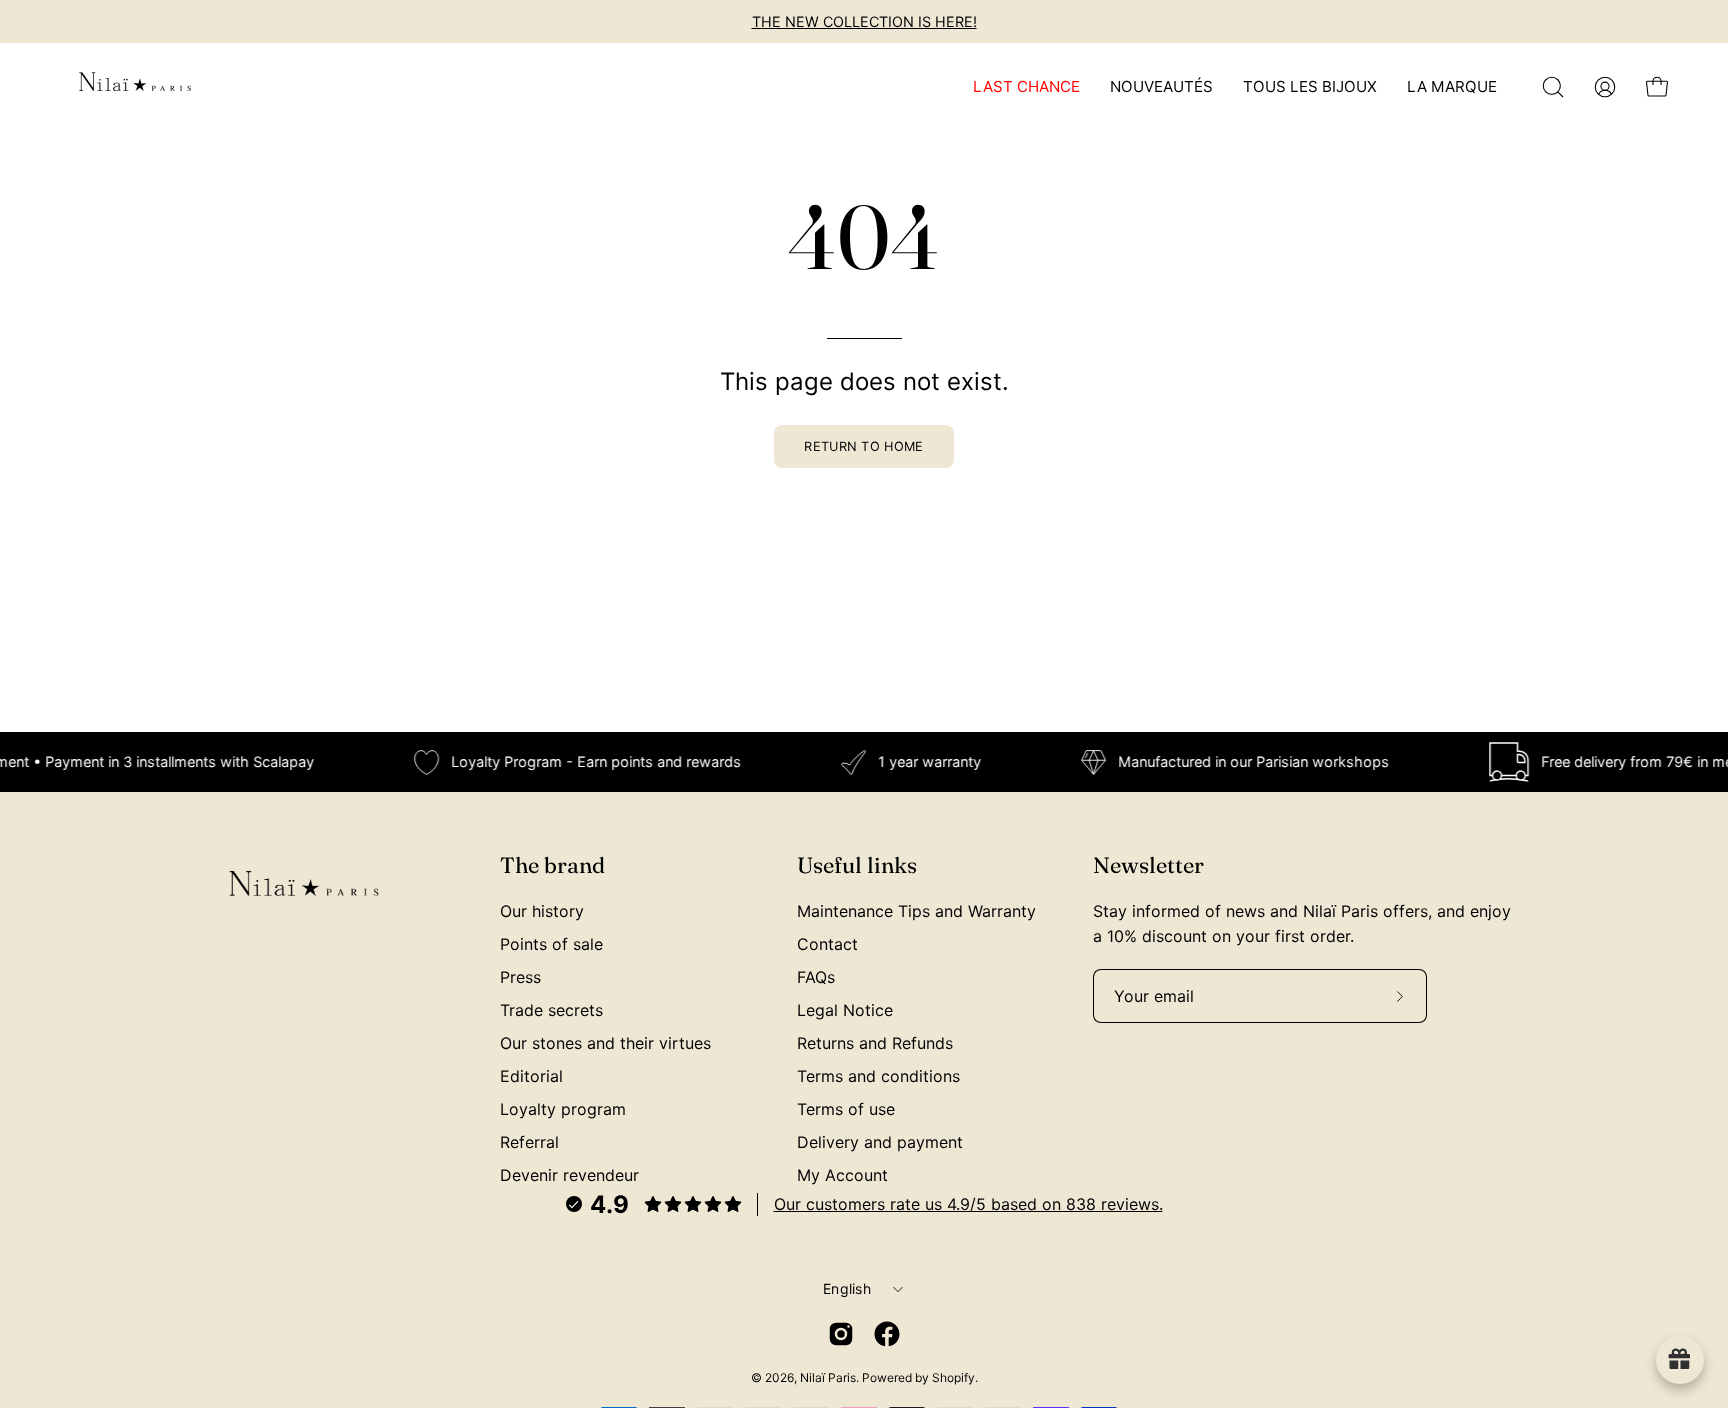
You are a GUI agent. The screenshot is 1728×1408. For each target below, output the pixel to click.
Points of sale (551, 944)
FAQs (816, 977)
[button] (1553, 87)
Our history (542, 911)
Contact (827, 944)
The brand (552, 865)
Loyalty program (563, 1109)
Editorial (531, 1076)
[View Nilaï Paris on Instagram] (841, 1334)
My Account (842, 1175)
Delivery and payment (880, 1142)
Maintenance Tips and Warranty (916, 911)
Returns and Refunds (875, 1043)
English (847, 1288)
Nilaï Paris (828, 1377)
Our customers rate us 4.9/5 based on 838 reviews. (968, 1204)
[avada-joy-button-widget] (1680, 1360)
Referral (529, 1142)
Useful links (857, 865)
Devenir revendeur (569, 1175)
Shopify (953, 1377)
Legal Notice (845, 1010)
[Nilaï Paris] (135, 87)
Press (520, 977)
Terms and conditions (878, 1076)
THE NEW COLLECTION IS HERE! (864, 21)
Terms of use (846, 1109)
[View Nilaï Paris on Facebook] (887, 1334)
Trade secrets (551, 1010)
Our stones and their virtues (605, 1043)
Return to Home (863, 446)
